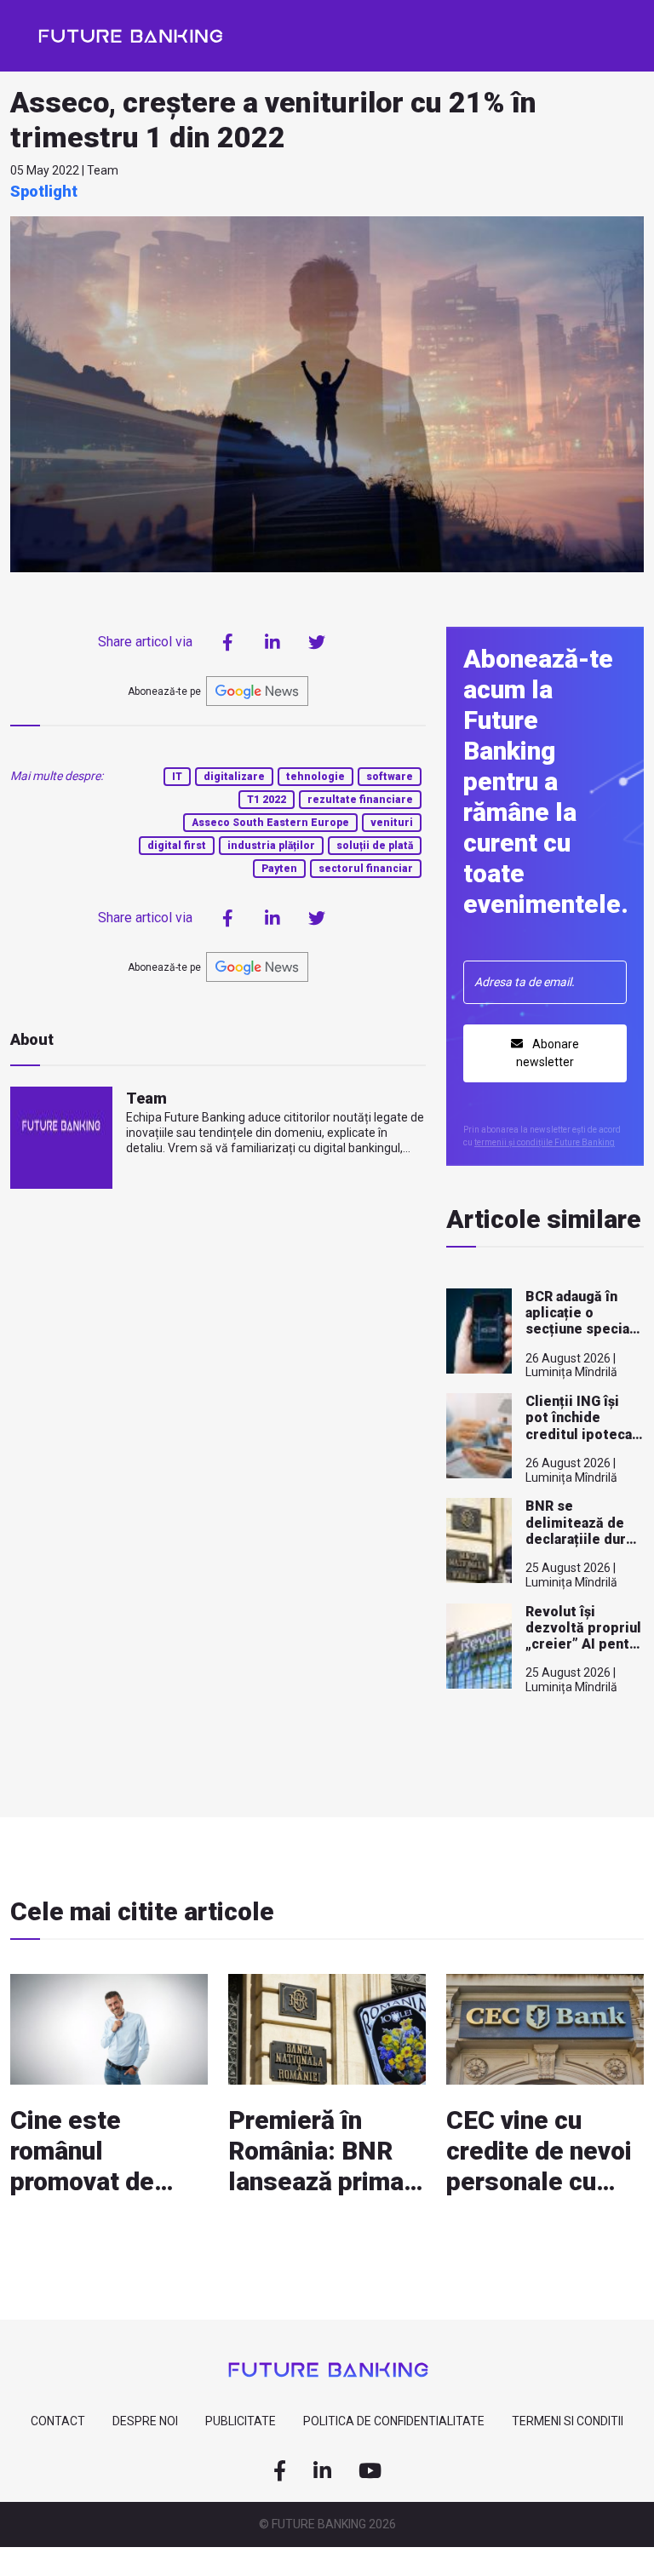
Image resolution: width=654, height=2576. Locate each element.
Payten (279, 869)
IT (177, 777)
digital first (177, 846)
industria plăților (271, 846)
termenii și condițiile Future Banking (545, 1142)
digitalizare (234, 777)
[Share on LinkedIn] (272, 642)
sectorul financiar (366, 869)
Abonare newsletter (548, 1053)
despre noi (145, 2421)
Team (146, 1098)
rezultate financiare (360, 800)
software (390, 777)
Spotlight (44, 191)
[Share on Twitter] (317, 642)
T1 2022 (267, 800)
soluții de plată (375, 846)
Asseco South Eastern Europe (270, 823)
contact (58, 2421)
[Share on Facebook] (228, 642)
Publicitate (241, 2421)
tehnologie (316, 777)
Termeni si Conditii (568, 2421)
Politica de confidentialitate (394, 2421)
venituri (392, 823)
